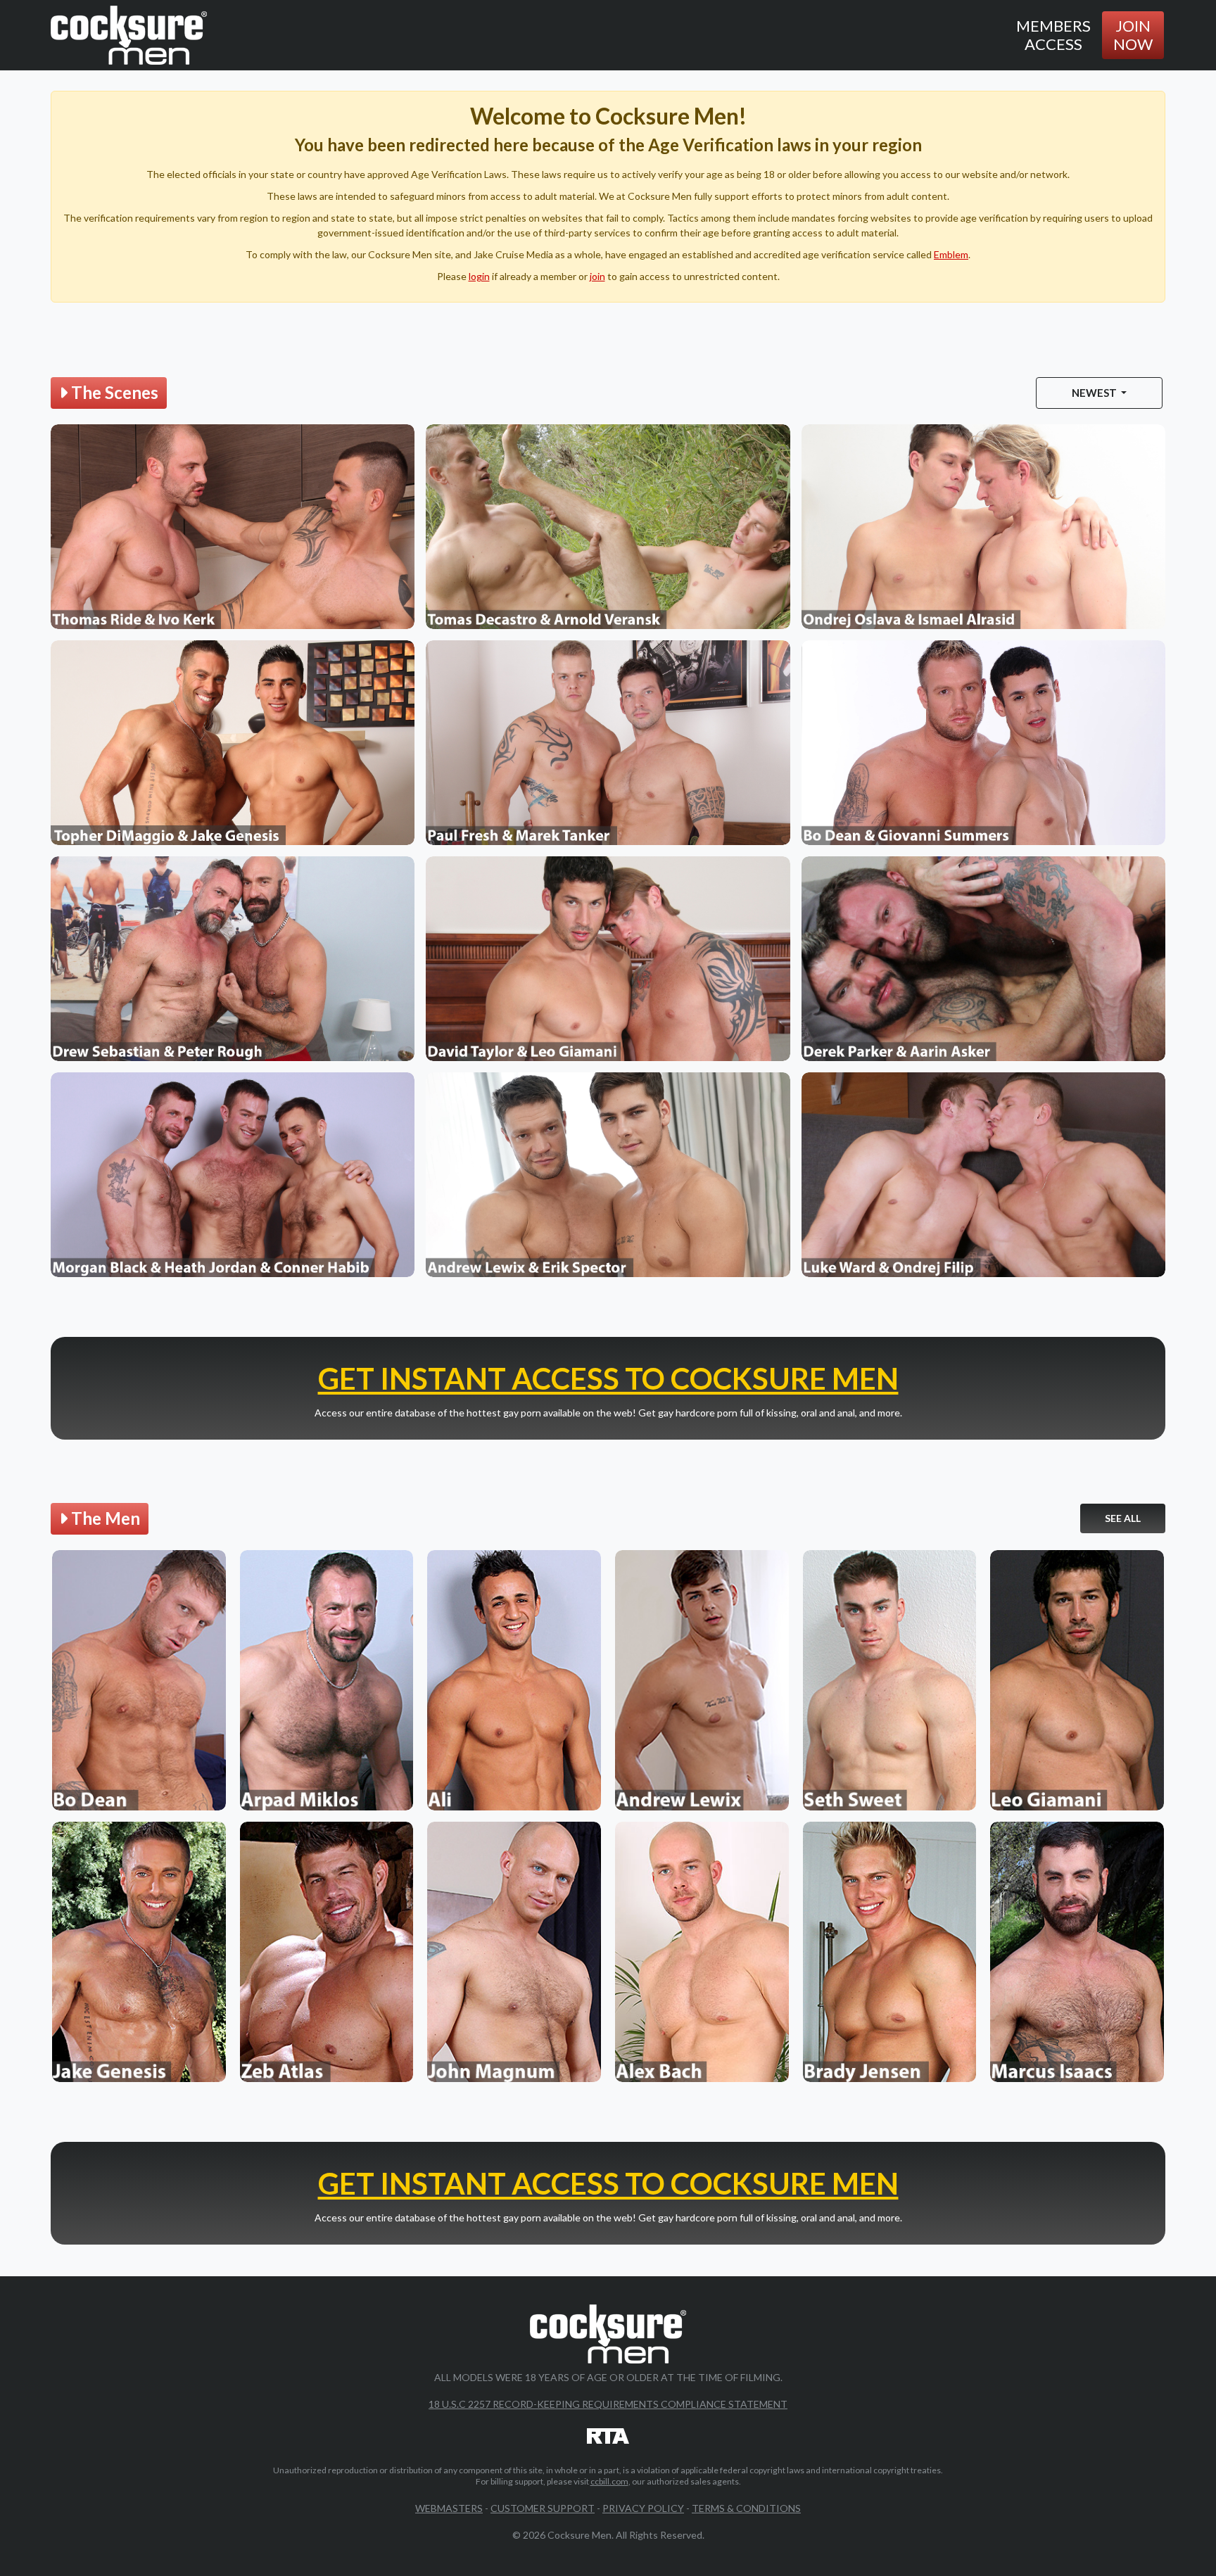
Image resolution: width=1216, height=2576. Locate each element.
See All (1123, 1518)
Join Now (1133, 35)
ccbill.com (609, 2481)
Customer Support (543, 2508)
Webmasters (449, 2508)
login (479, 276)
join (597, 276)
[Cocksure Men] (129, 35)
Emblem (951, 254)
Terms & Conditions (746, 2508)
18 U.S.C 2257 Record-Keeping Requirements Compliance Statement (608, 2404)
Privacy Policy (643, 2508)
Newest (1095, 393)
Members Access (1053, 35)
